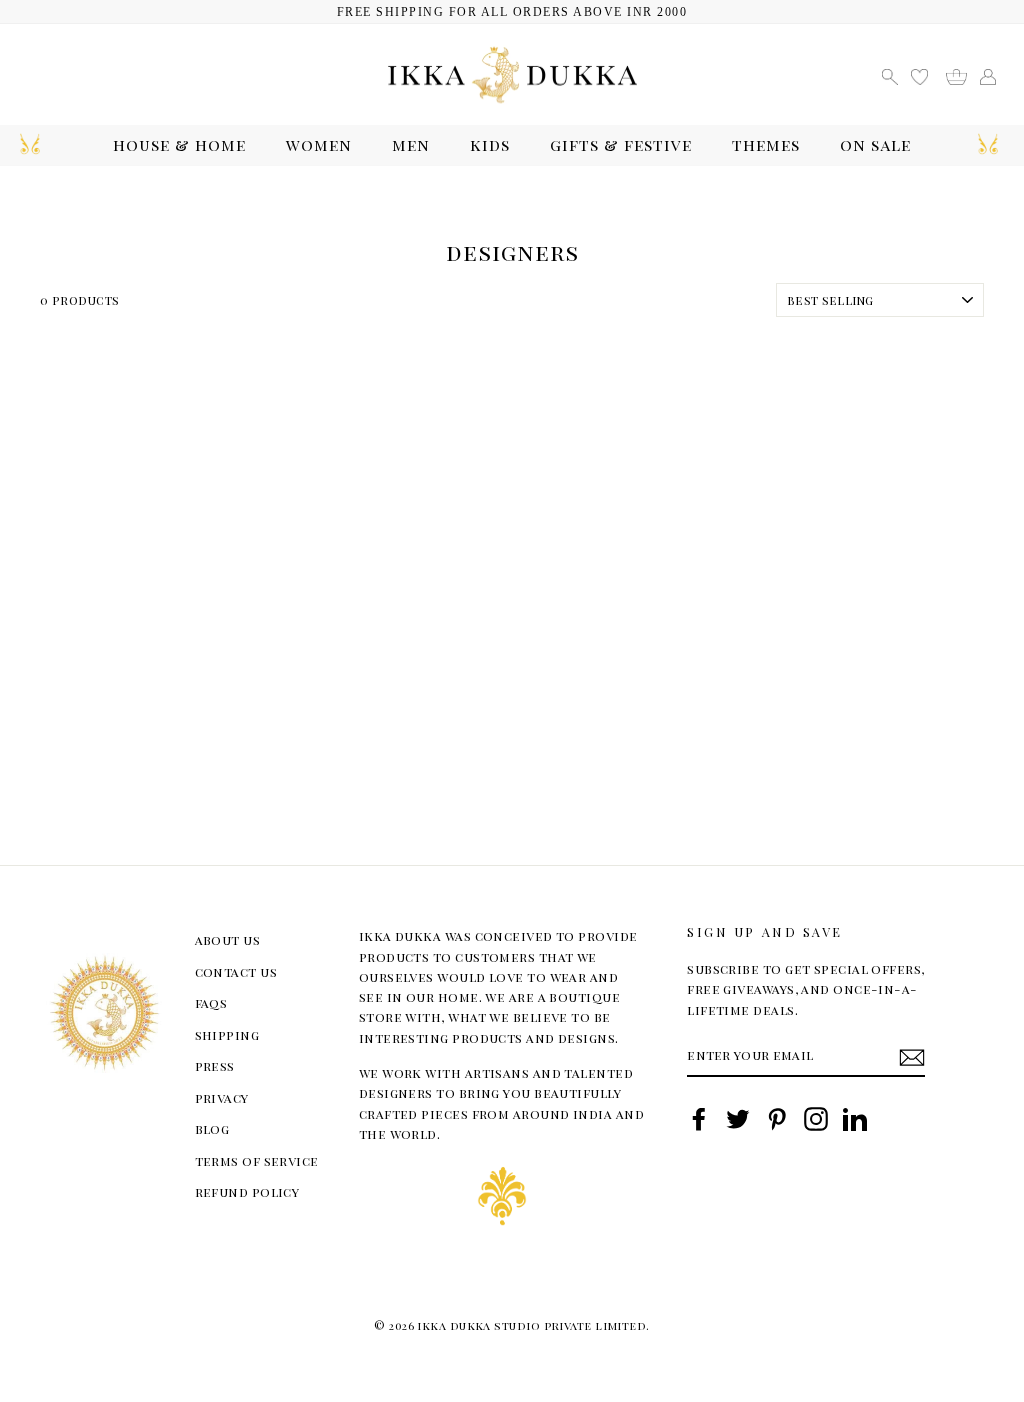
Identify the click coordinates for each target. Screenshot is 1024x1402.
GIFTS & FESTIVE (621, 144)
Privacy (222, 1097)
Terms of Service (257, 1160)
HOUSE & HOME (179, 144)
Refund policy (247, 1191)
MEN (411, 144)
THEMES (766, 144)
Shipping (227, 1034)
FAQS (211, 1002)
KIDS (490, 144)
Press (215, 1065)
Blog (212, 1128)
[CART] (963, 74)
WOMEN (319, 144)
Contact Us (236, 971)
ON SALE (875, 144)
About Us (228, 939)
